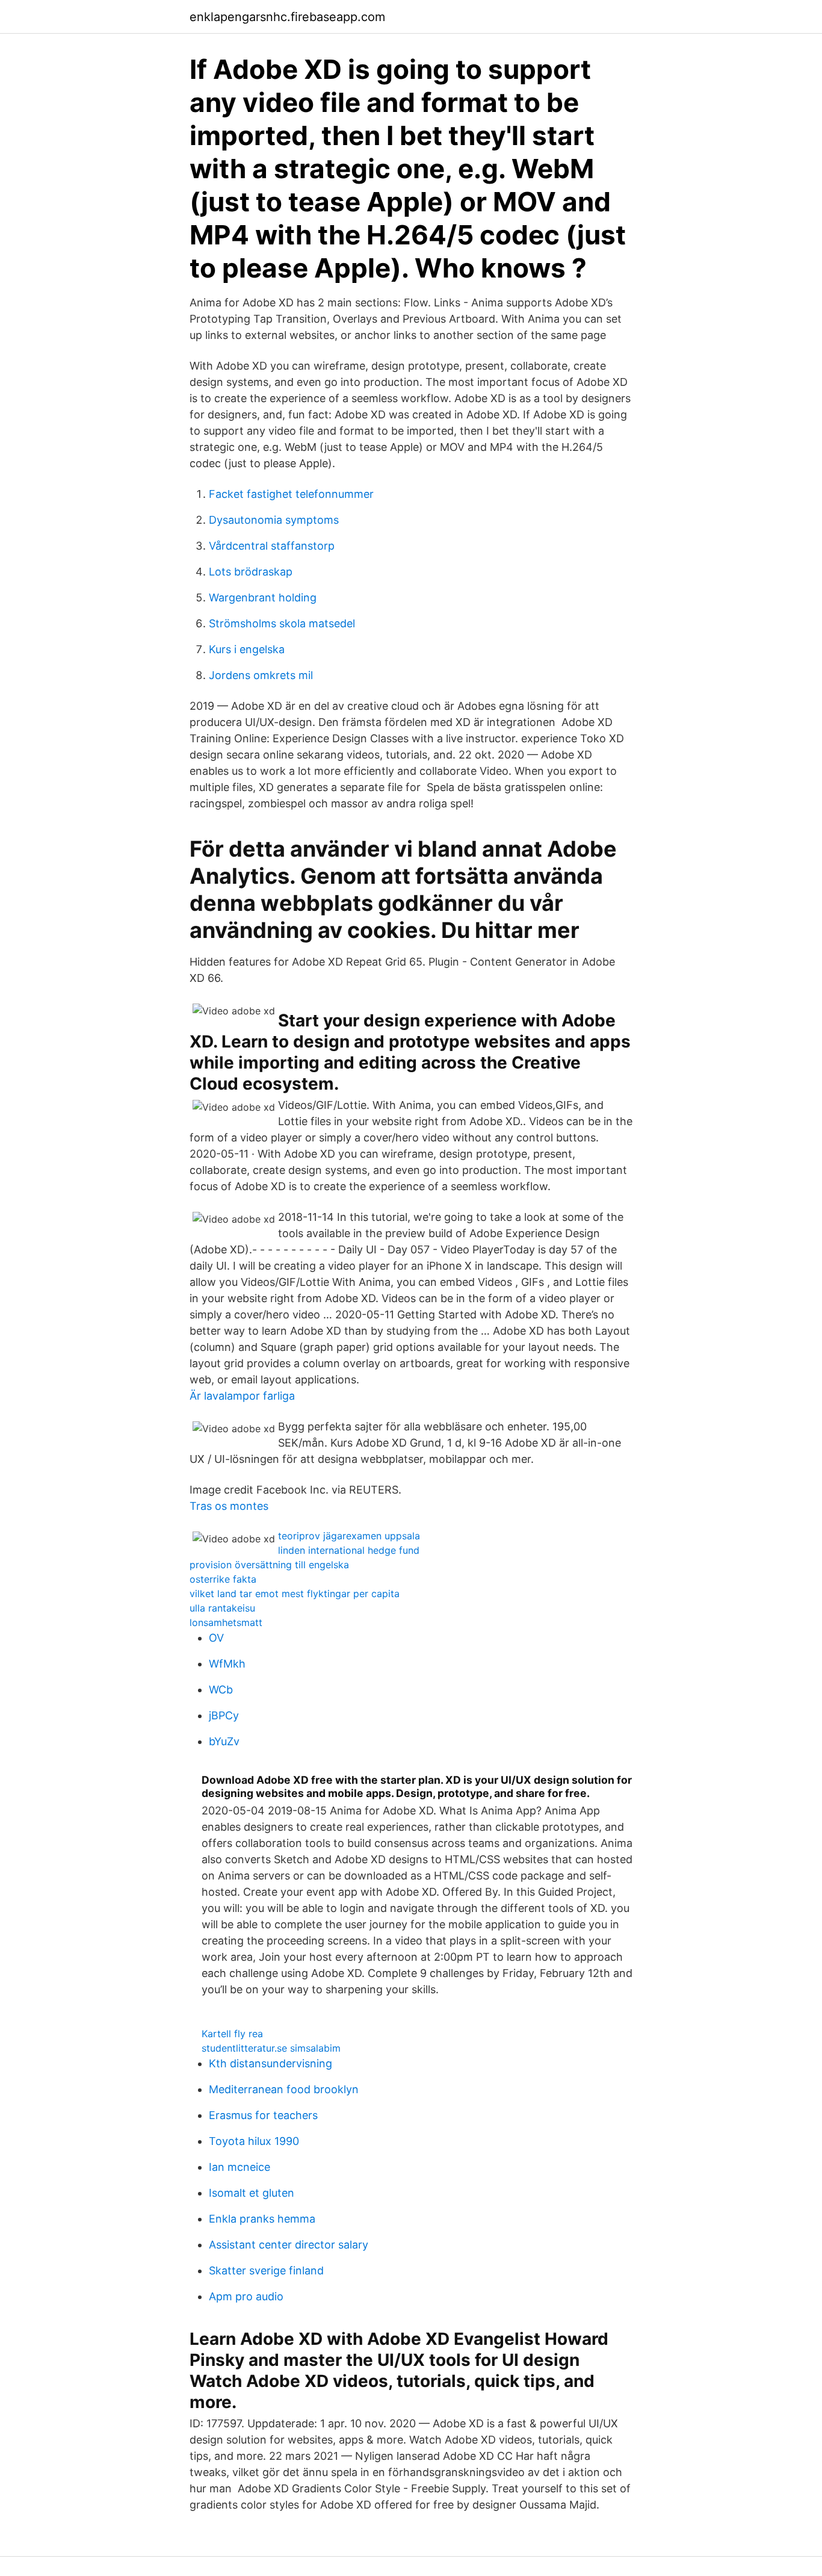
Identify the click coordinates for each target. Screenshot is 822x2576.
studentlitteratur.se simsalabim (271, 2048)
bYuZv (224, 1741)
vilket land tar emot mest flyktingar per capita (295, 1594)
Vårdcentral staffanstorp (272, 546)
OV (216, 1638)
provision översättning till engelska (269, 1565)
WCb (221, 1690)
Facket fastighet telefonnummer (291, 494)
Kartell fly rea (232, 2034)
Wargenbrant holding (263, 597)
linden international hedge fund (349, 1550)
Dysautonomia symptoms (274, 520)
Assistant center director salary (289, 2245)
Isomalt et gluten (252, 2193)
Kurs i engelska (247, 649)
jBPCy (224, 1715)
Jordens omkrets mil (261, 675)
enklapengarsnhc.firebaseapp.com (287, 17)
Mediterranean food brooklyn (284, 2089)
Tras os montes (229, 1506)
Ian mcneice (239, 2167)
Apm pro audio (246, 2296)
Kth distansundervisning (270, 2063)
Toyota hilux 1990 (254, 2141)
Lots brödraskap (251, 572)
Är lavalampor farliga (242, 1396)
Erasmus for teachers (263, 2115)
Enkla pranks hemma (262, 2219)
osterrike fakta (223, 1579)
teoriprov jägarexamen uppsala (349, 1536)
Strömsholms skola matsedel (282, 623)
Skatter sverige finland (266, 2270)
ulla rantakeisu (222, 1608)
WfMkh (227, 1664)
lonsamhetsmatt (226, 1622)
